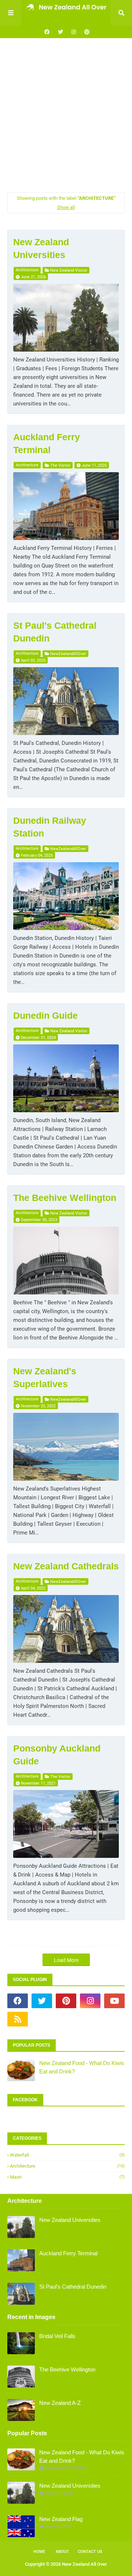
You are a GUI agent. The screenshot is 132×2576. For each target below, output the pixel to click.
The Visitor (60, 465)
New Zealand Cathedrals (66, 1566)
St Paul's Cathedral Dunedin (55, 632)
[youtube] (114, 2001)
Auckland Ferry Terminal (47, 443)
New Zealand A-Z (60, 2403)
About (62, 2552)
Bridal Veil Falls (57, 2336)
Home (39, 2552)
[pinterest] (86, 32)
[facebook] (47, 32)
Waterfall (67, 2155)
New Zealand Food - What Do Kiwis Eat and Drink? (82, 2067)
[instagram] (74, 32)
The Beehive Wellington (65, 1198)
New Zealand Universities (41, 248)
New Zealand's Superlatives (45, 1377)
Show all (66, 207)
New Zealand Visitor (69, 270)
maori (67, 2177)
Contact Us (90, 2552)
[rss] (18, 2019)
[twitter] (60, 32)
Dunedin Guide (45, 1015)
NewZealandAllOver (68, 654)
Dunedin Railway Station (50, 827)
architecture (27, 270)
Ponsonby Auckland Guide (57, 1755)
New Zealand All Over (85, 2564)
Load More (66, 1960)
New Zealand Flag (61, 2519)
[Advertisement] (66, 115)
